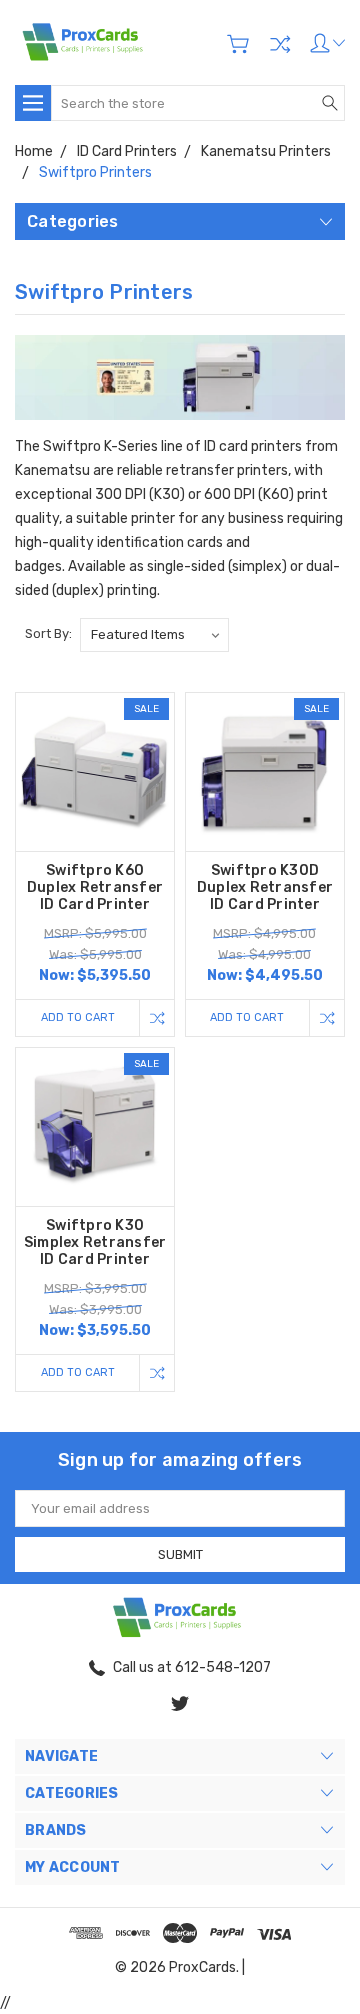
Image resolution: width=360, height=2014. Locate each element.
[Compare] (280, 44)
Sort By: (48, 633)
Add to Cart (78, 1017)
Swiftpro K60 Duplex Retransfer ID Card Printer (95, 887)
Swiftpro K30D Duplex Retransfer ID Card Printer (265, 887)
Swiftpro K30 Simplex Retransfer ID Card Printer (95, 1242)
